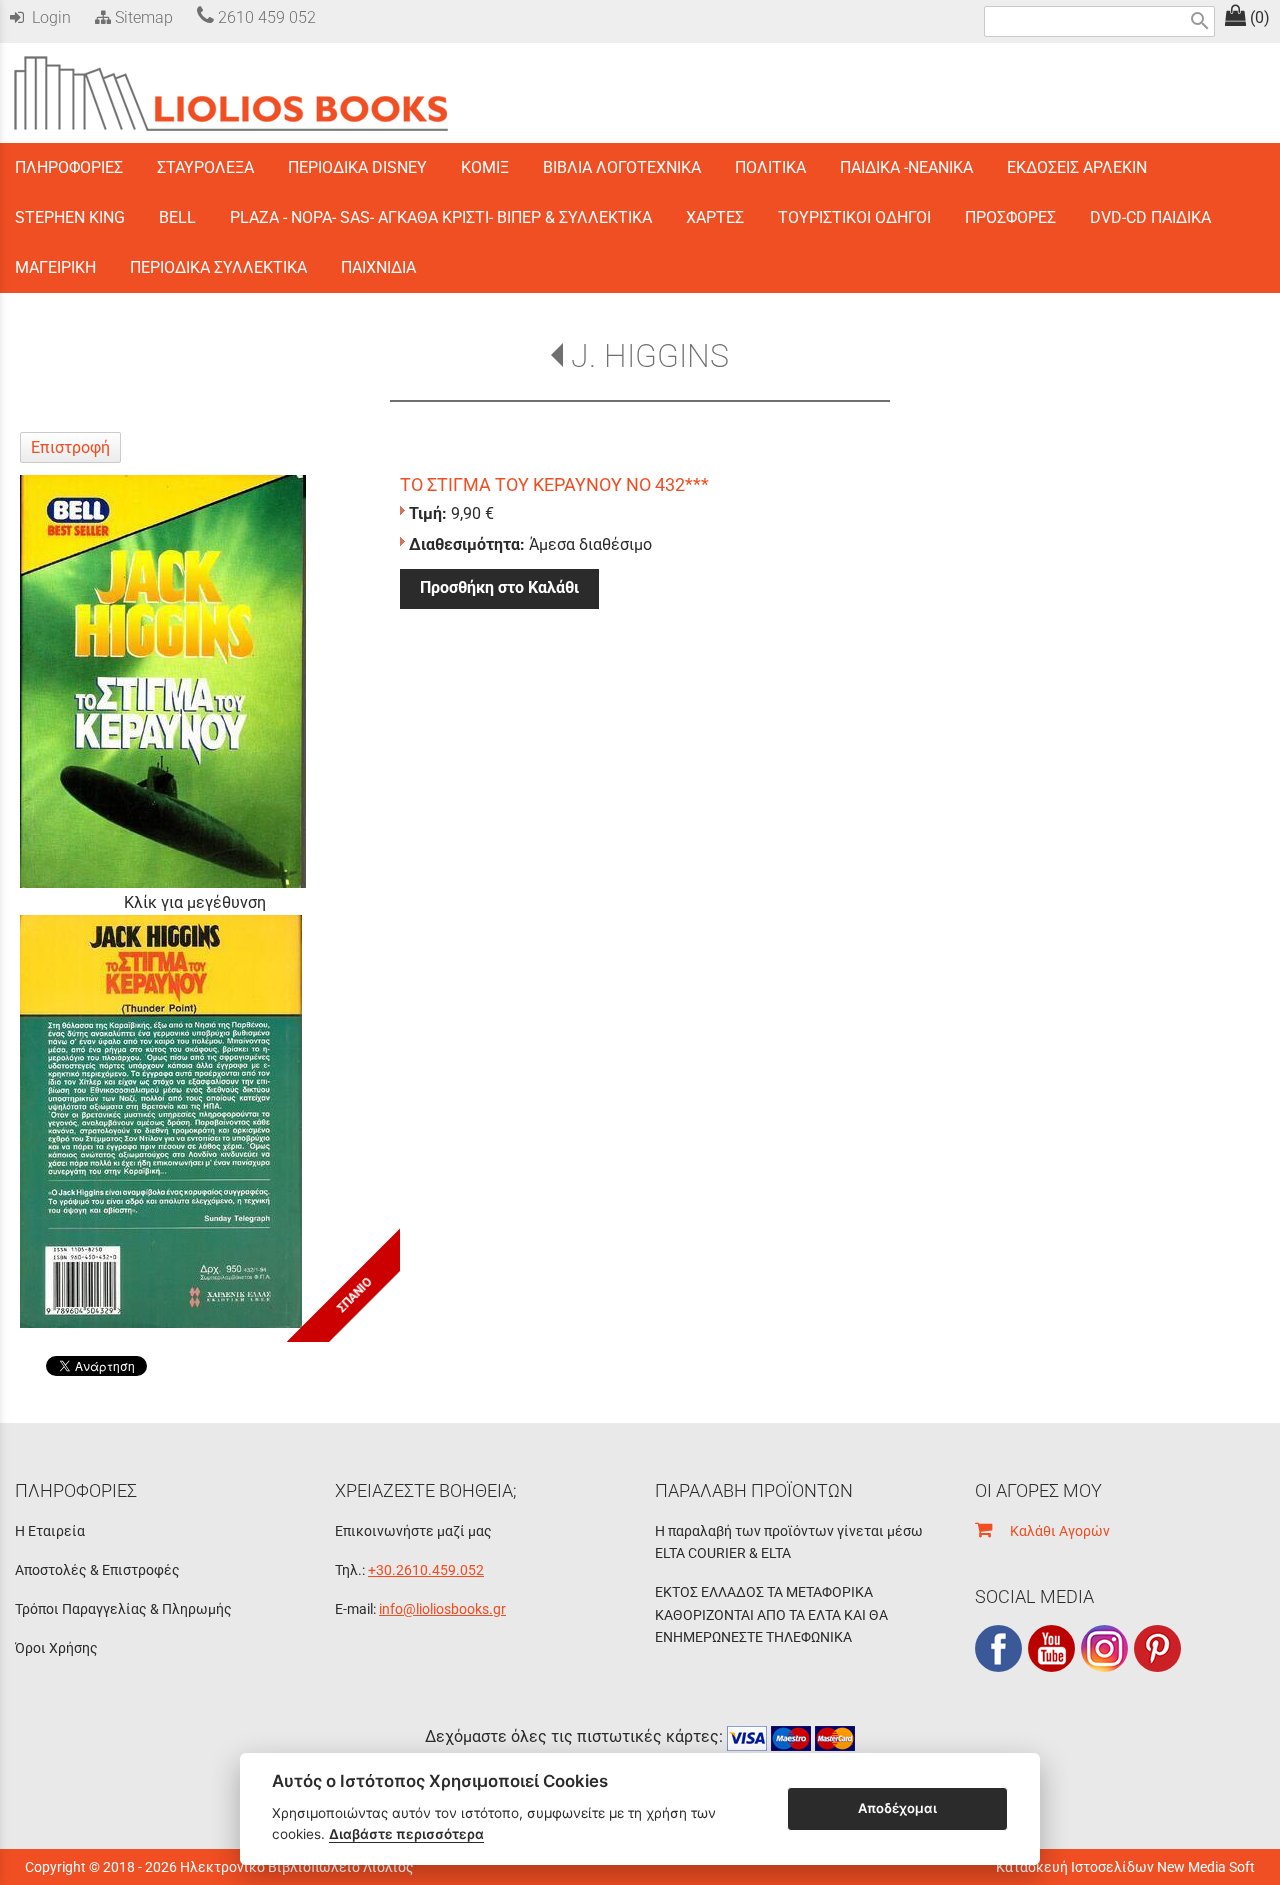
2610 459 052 (265, 17)
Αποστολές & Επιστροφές (97, 1570)
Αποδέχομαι (897, 1808)
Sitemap (142, 17)
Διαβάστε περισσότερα (406, 1834)
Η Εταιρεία (50, 1531)
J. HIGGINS (649, 356)
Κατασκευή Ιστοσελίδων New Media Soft (1125, 1867)
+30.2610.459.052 (426, 1570)
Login (47, 17)
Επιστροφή (70, 447)
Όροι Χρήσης (56, 1648)
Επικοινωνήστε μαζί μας (413, 1531)
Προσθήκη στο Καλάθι (499, 587)
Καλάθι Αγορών (1051, 1531)
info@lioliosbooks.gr (442, 1609)
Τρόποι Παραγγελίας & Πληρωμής (123, 1609)
